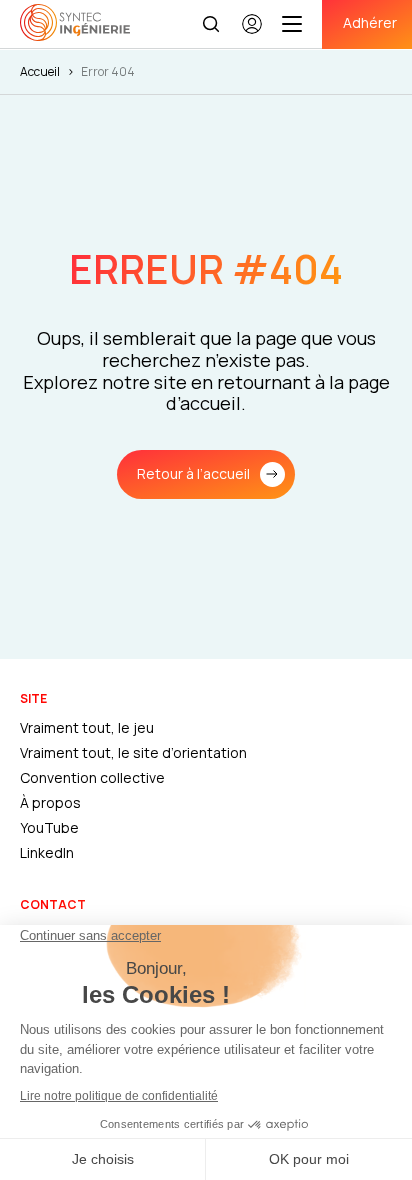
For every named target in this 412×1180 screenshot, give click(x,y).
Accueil (40, 71)
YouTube (49, 827)
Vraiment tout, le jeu (87, 727)
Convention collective (92, 777)
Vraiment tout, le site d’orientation (133, 752)
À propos (50, 802)
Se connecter (252, 33)
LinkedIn (47, 852)
